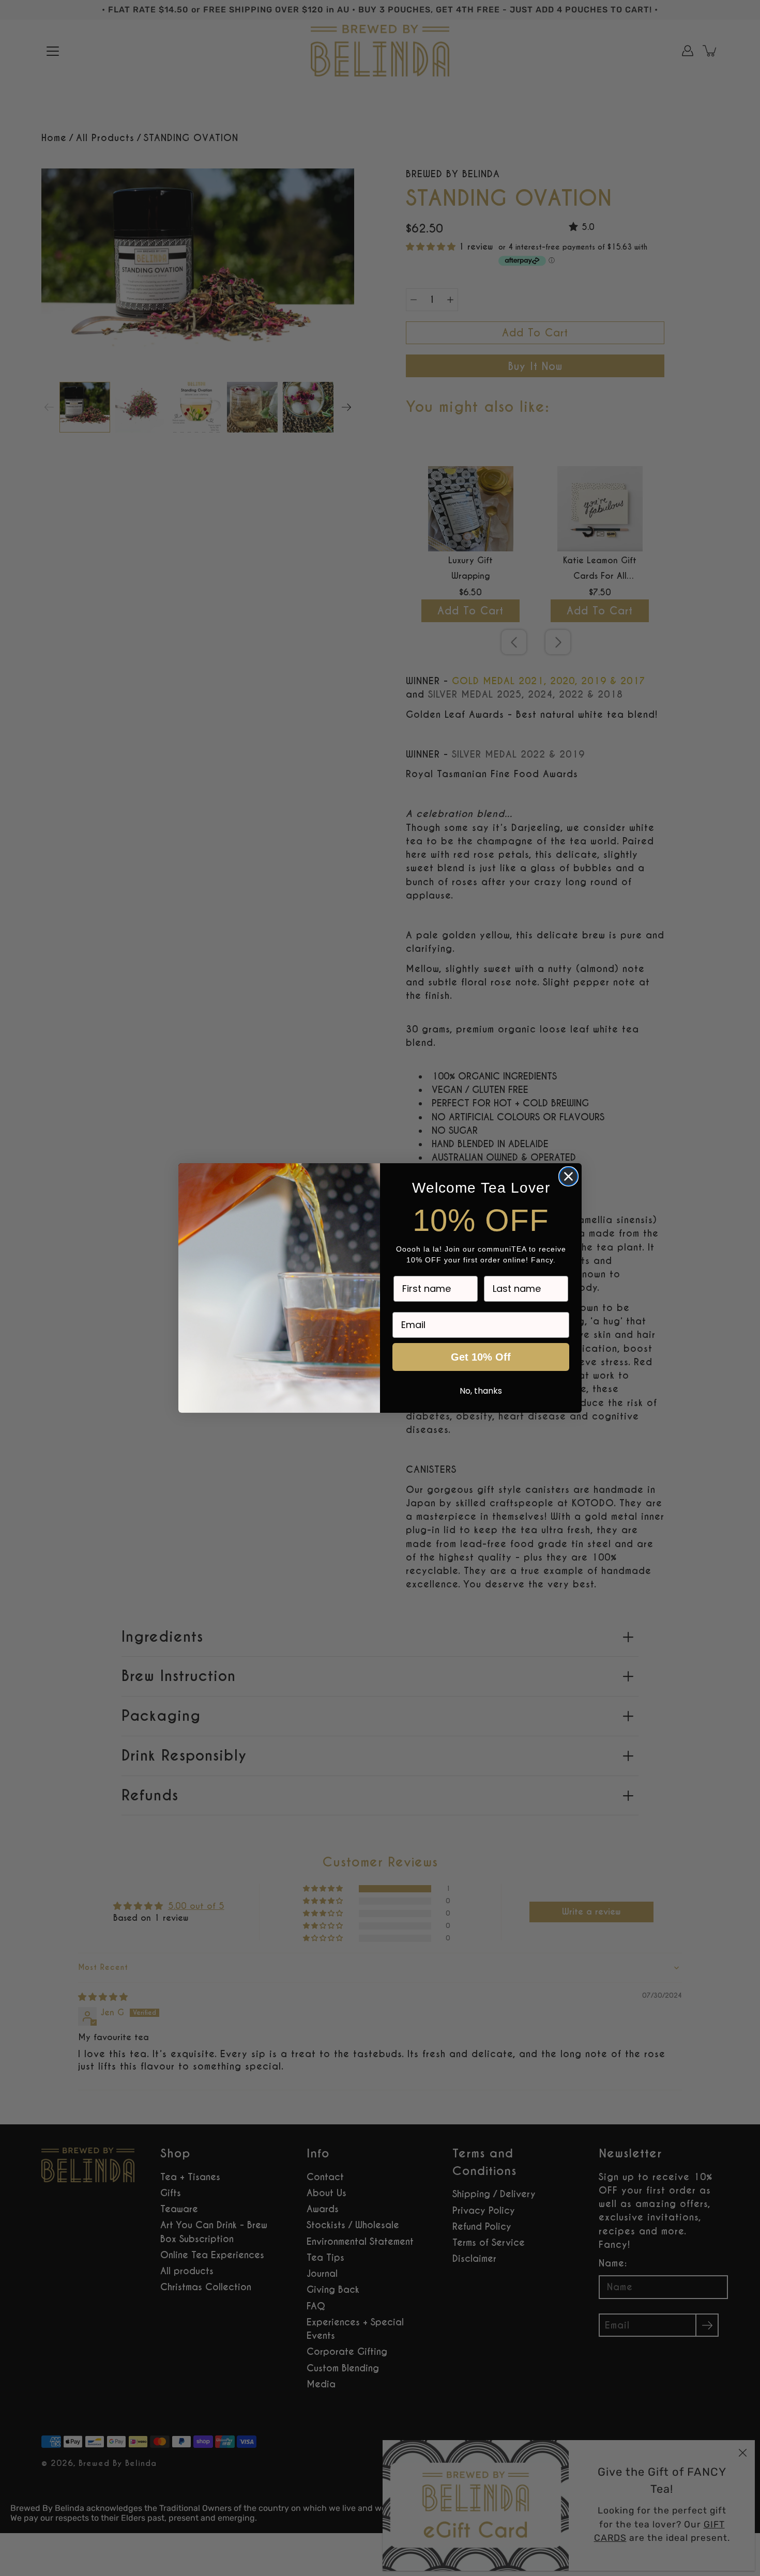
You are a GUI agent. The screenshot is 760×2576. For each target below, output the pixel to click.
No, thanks (481, 1391)
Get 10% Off (481, 1357)
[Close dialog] (568, 1176)
